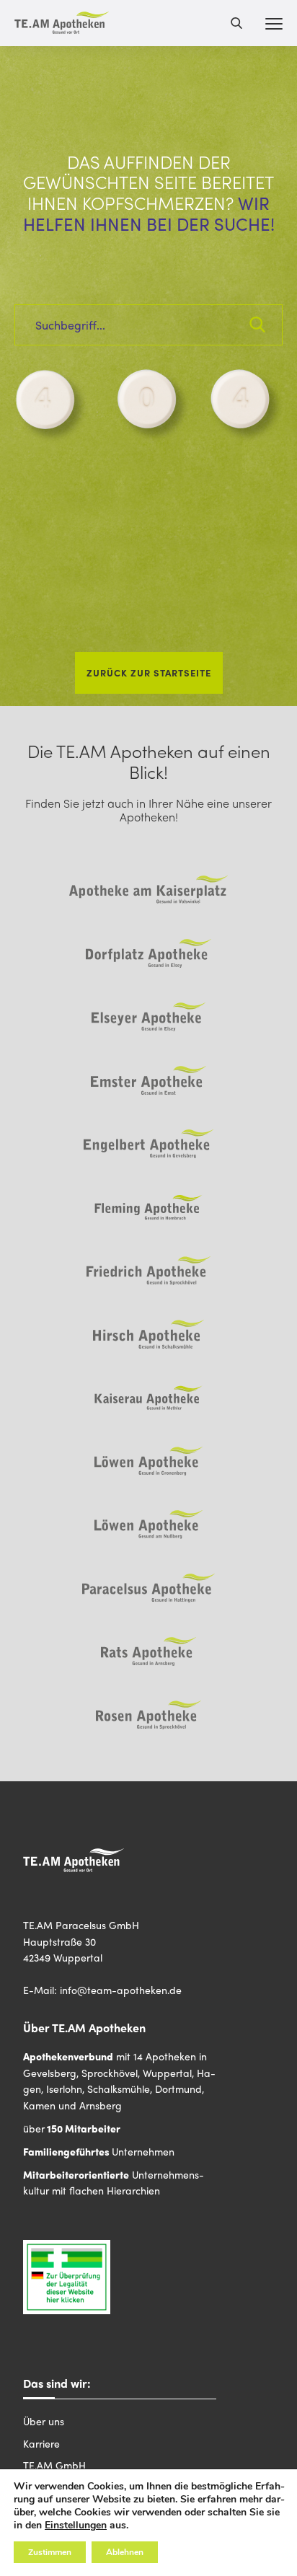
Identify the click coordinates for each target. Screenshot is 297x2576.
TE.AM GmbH (54, 2465)
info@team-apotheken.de (121, 1990)
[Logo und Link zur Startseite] (62, 23)
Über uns (44, 2421)
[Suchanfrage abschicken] (257, 325)
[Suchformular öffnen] (236, 23)
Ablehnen (125, 2552)
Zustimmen (50, 2552)
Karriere (41, 2443)
